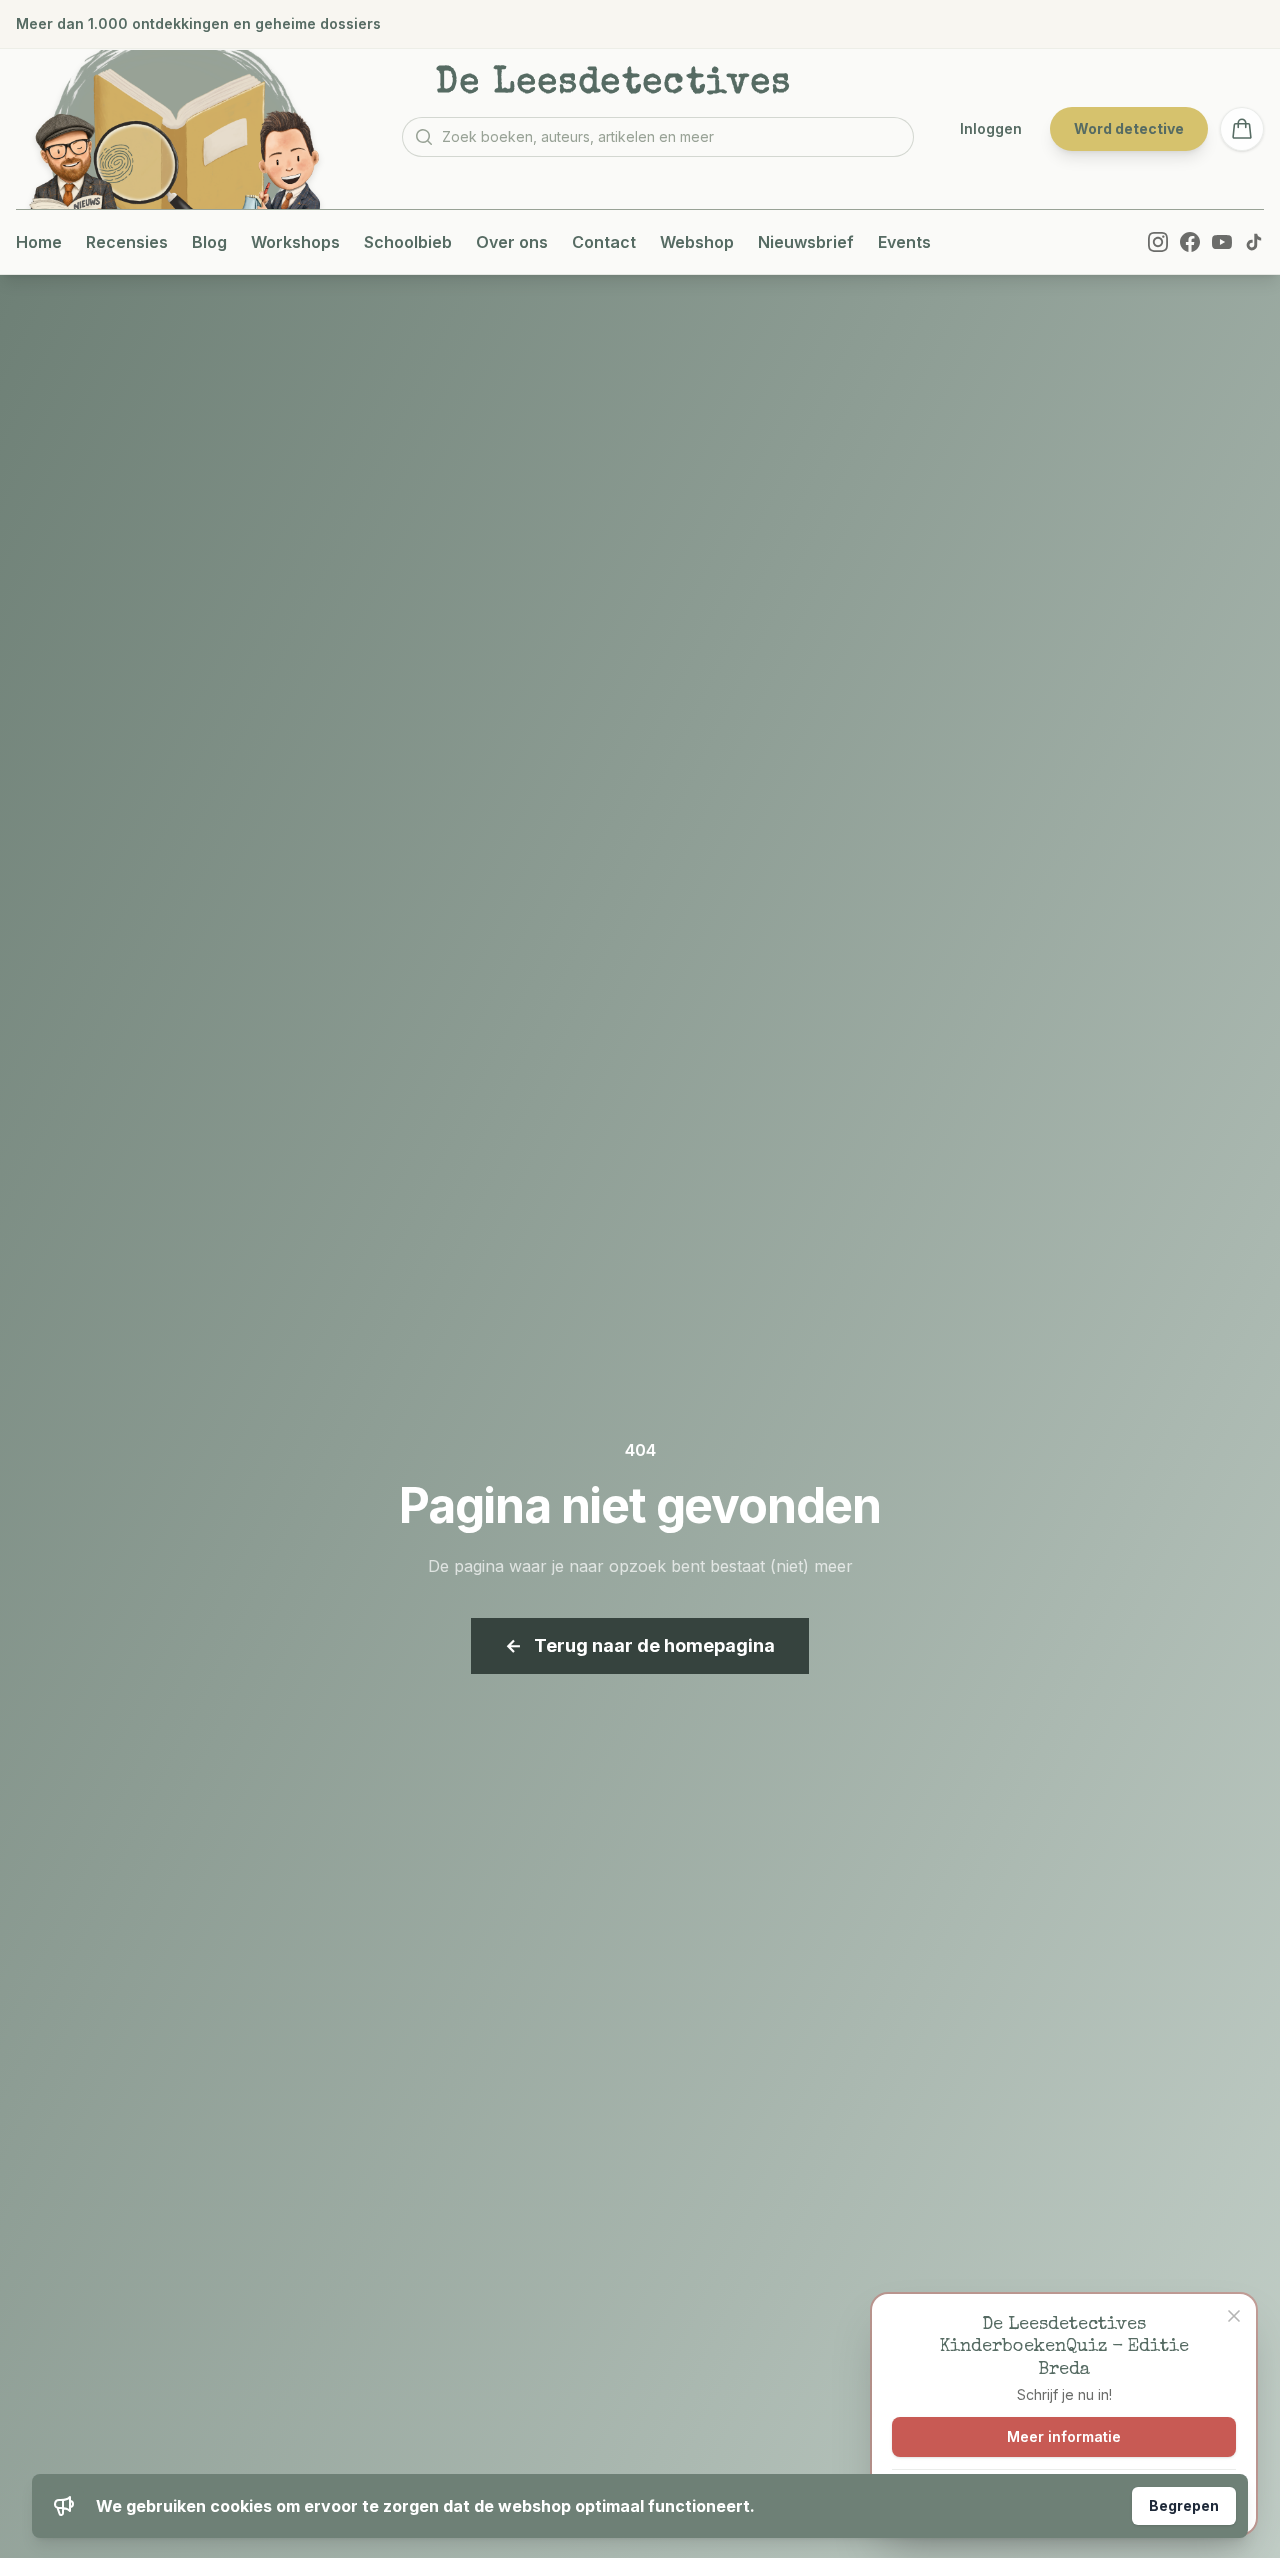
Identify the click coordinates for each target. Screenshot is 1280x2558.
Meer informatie (1064, 2436)
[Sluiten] (1234, 2316)
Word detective (1129, 128)
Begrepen (1184, 2505)
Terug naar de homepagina (640, 1645)
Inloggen (991, 128)
